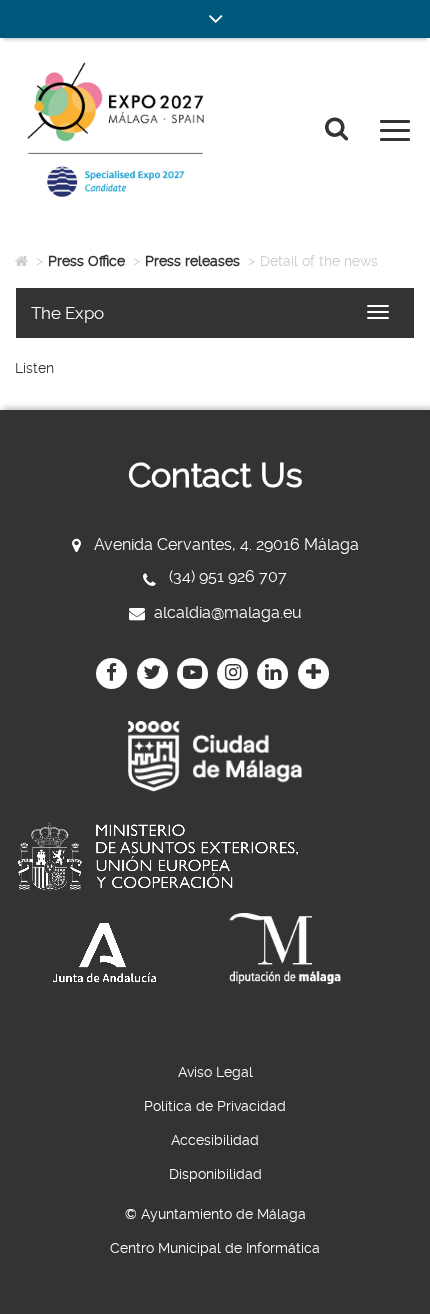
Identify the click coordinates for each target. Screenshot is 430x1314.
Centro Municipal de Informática (215, 1248)
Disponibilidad (215, 1174)
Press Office (86, 261)
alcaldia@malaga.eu (228, 612)
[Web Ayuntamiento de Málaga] (215, 756)
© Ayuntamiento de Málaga (215, 1214)
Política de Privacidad (215, 1106)
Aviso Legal (215, 1072)
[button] (215, 19)
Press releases (192, 261)
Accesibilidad (215, 1140)
